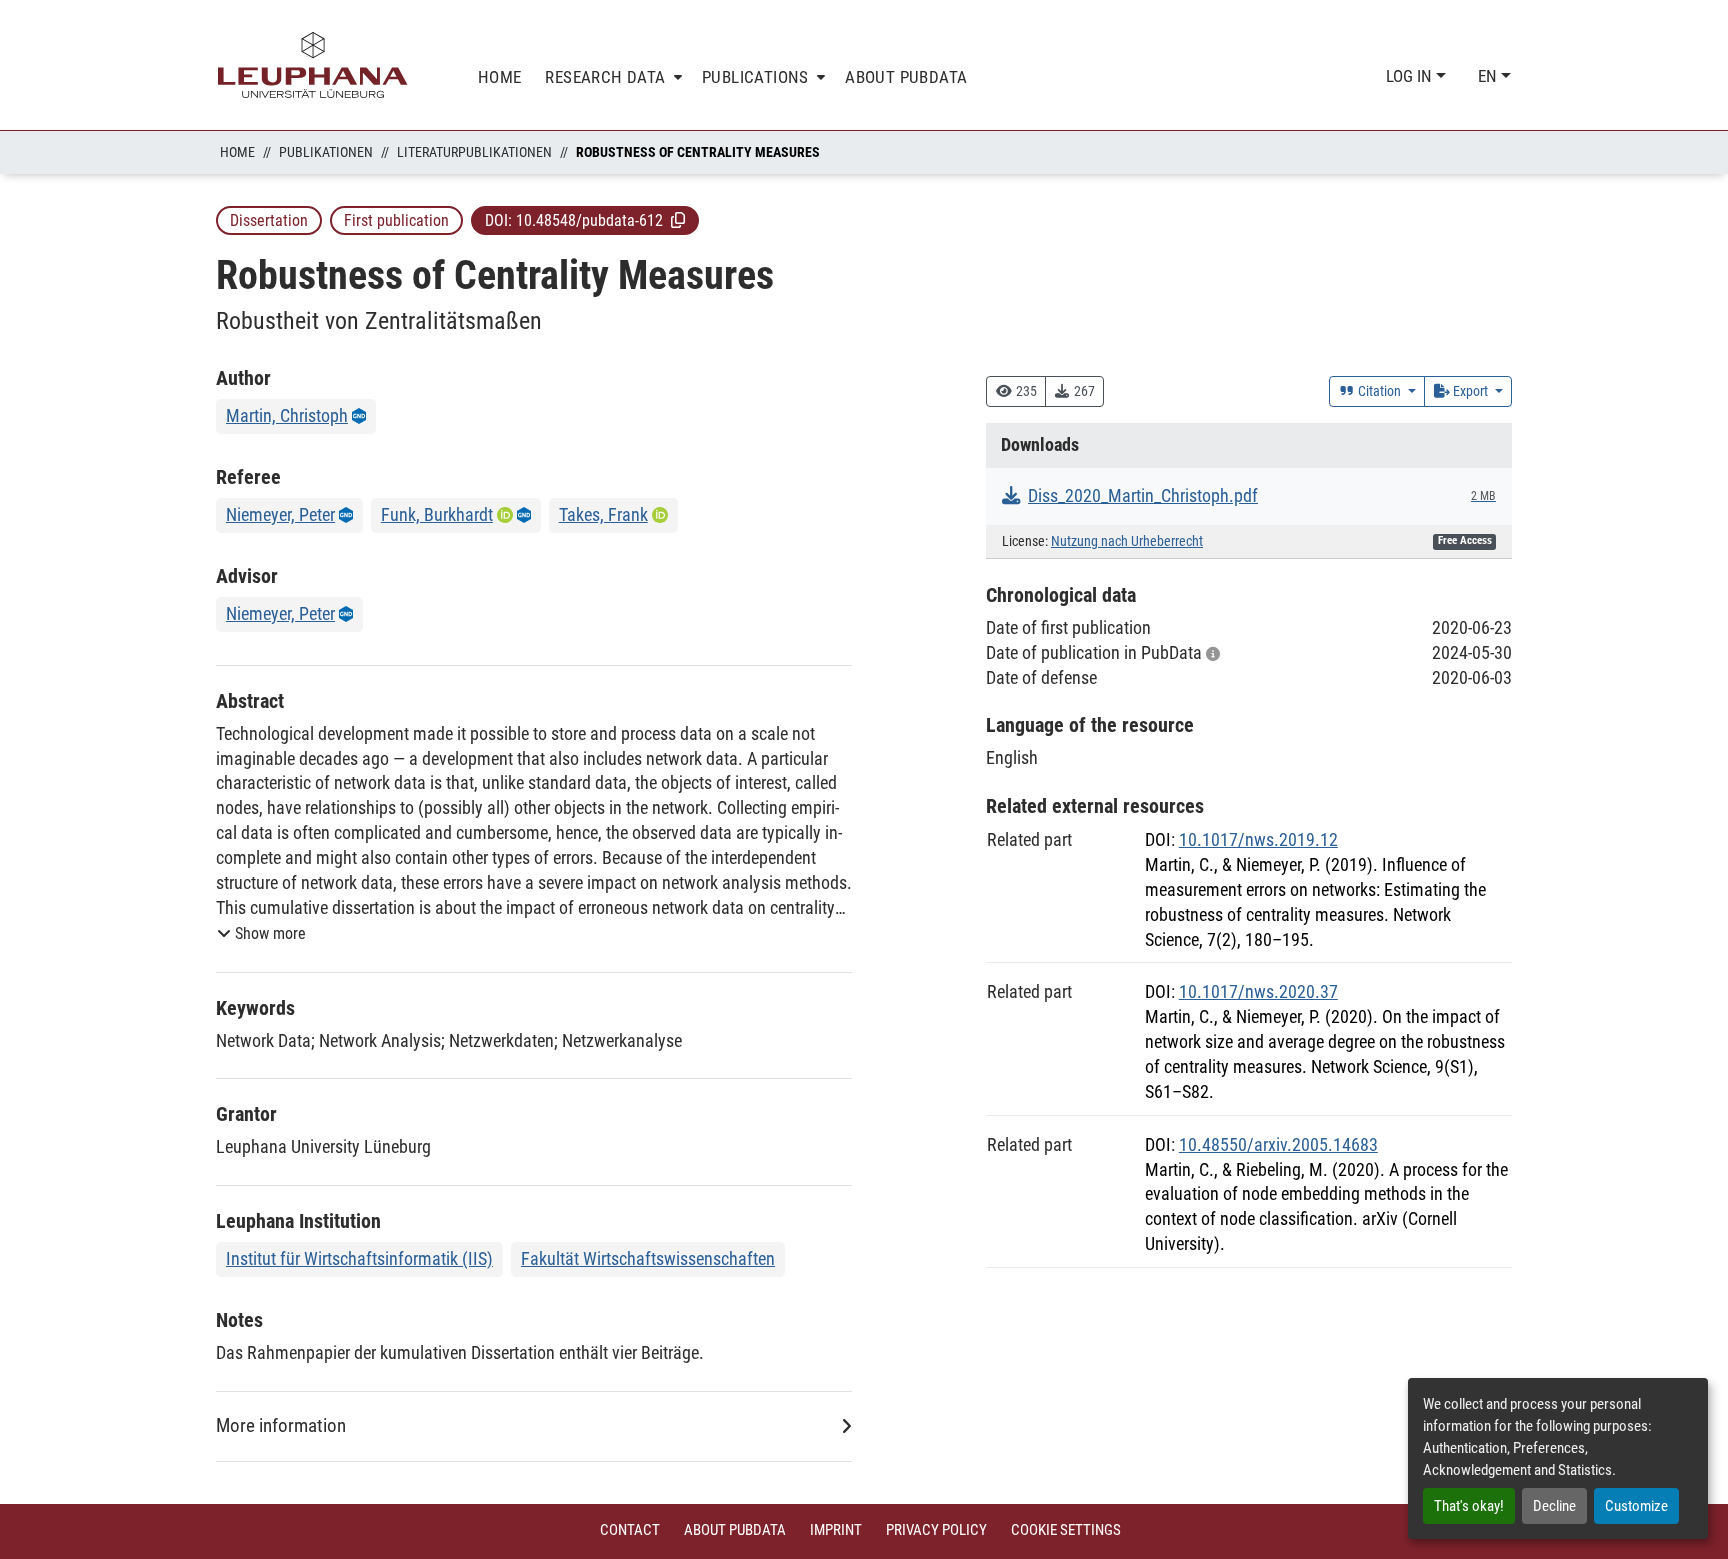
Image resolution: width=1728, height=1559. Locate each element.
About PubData (735, 1530)
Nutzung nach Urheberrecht (1127, 541)
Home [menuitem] (500, 77)
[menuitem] (611, 77)
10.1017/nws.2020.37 (1258, 991)
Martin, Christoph (287, 415)
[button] (678, 220)
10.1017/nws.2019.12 (1258, 839)
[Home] (313, 65)
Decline (1554, 1506)
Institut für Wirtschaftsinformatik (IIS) (359, 1258)
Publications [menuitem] (755, 77)
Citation (1379, 391)
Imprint (836, 1530)
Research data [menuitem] (605, 77)
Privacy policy (936, 1530)
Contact (630, 1530)
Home (237, 152)
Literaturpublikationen (474, 152)
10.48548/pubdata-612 (589, 220)
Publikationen (326, 152)
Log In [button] (1411, 76)
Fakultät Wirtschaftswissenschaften (648, 1258)
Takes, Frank (603, 514)
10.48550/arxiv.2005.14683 (1278, 1144)
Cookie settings (1066, 1530)
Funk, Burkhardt (437, 514)
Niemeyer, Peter (280, 514)
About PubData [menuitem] (906, 77)
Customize (1636, 1506)
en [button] (1489, 76)
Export (1470, 391)
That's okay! (1469, 1506)
